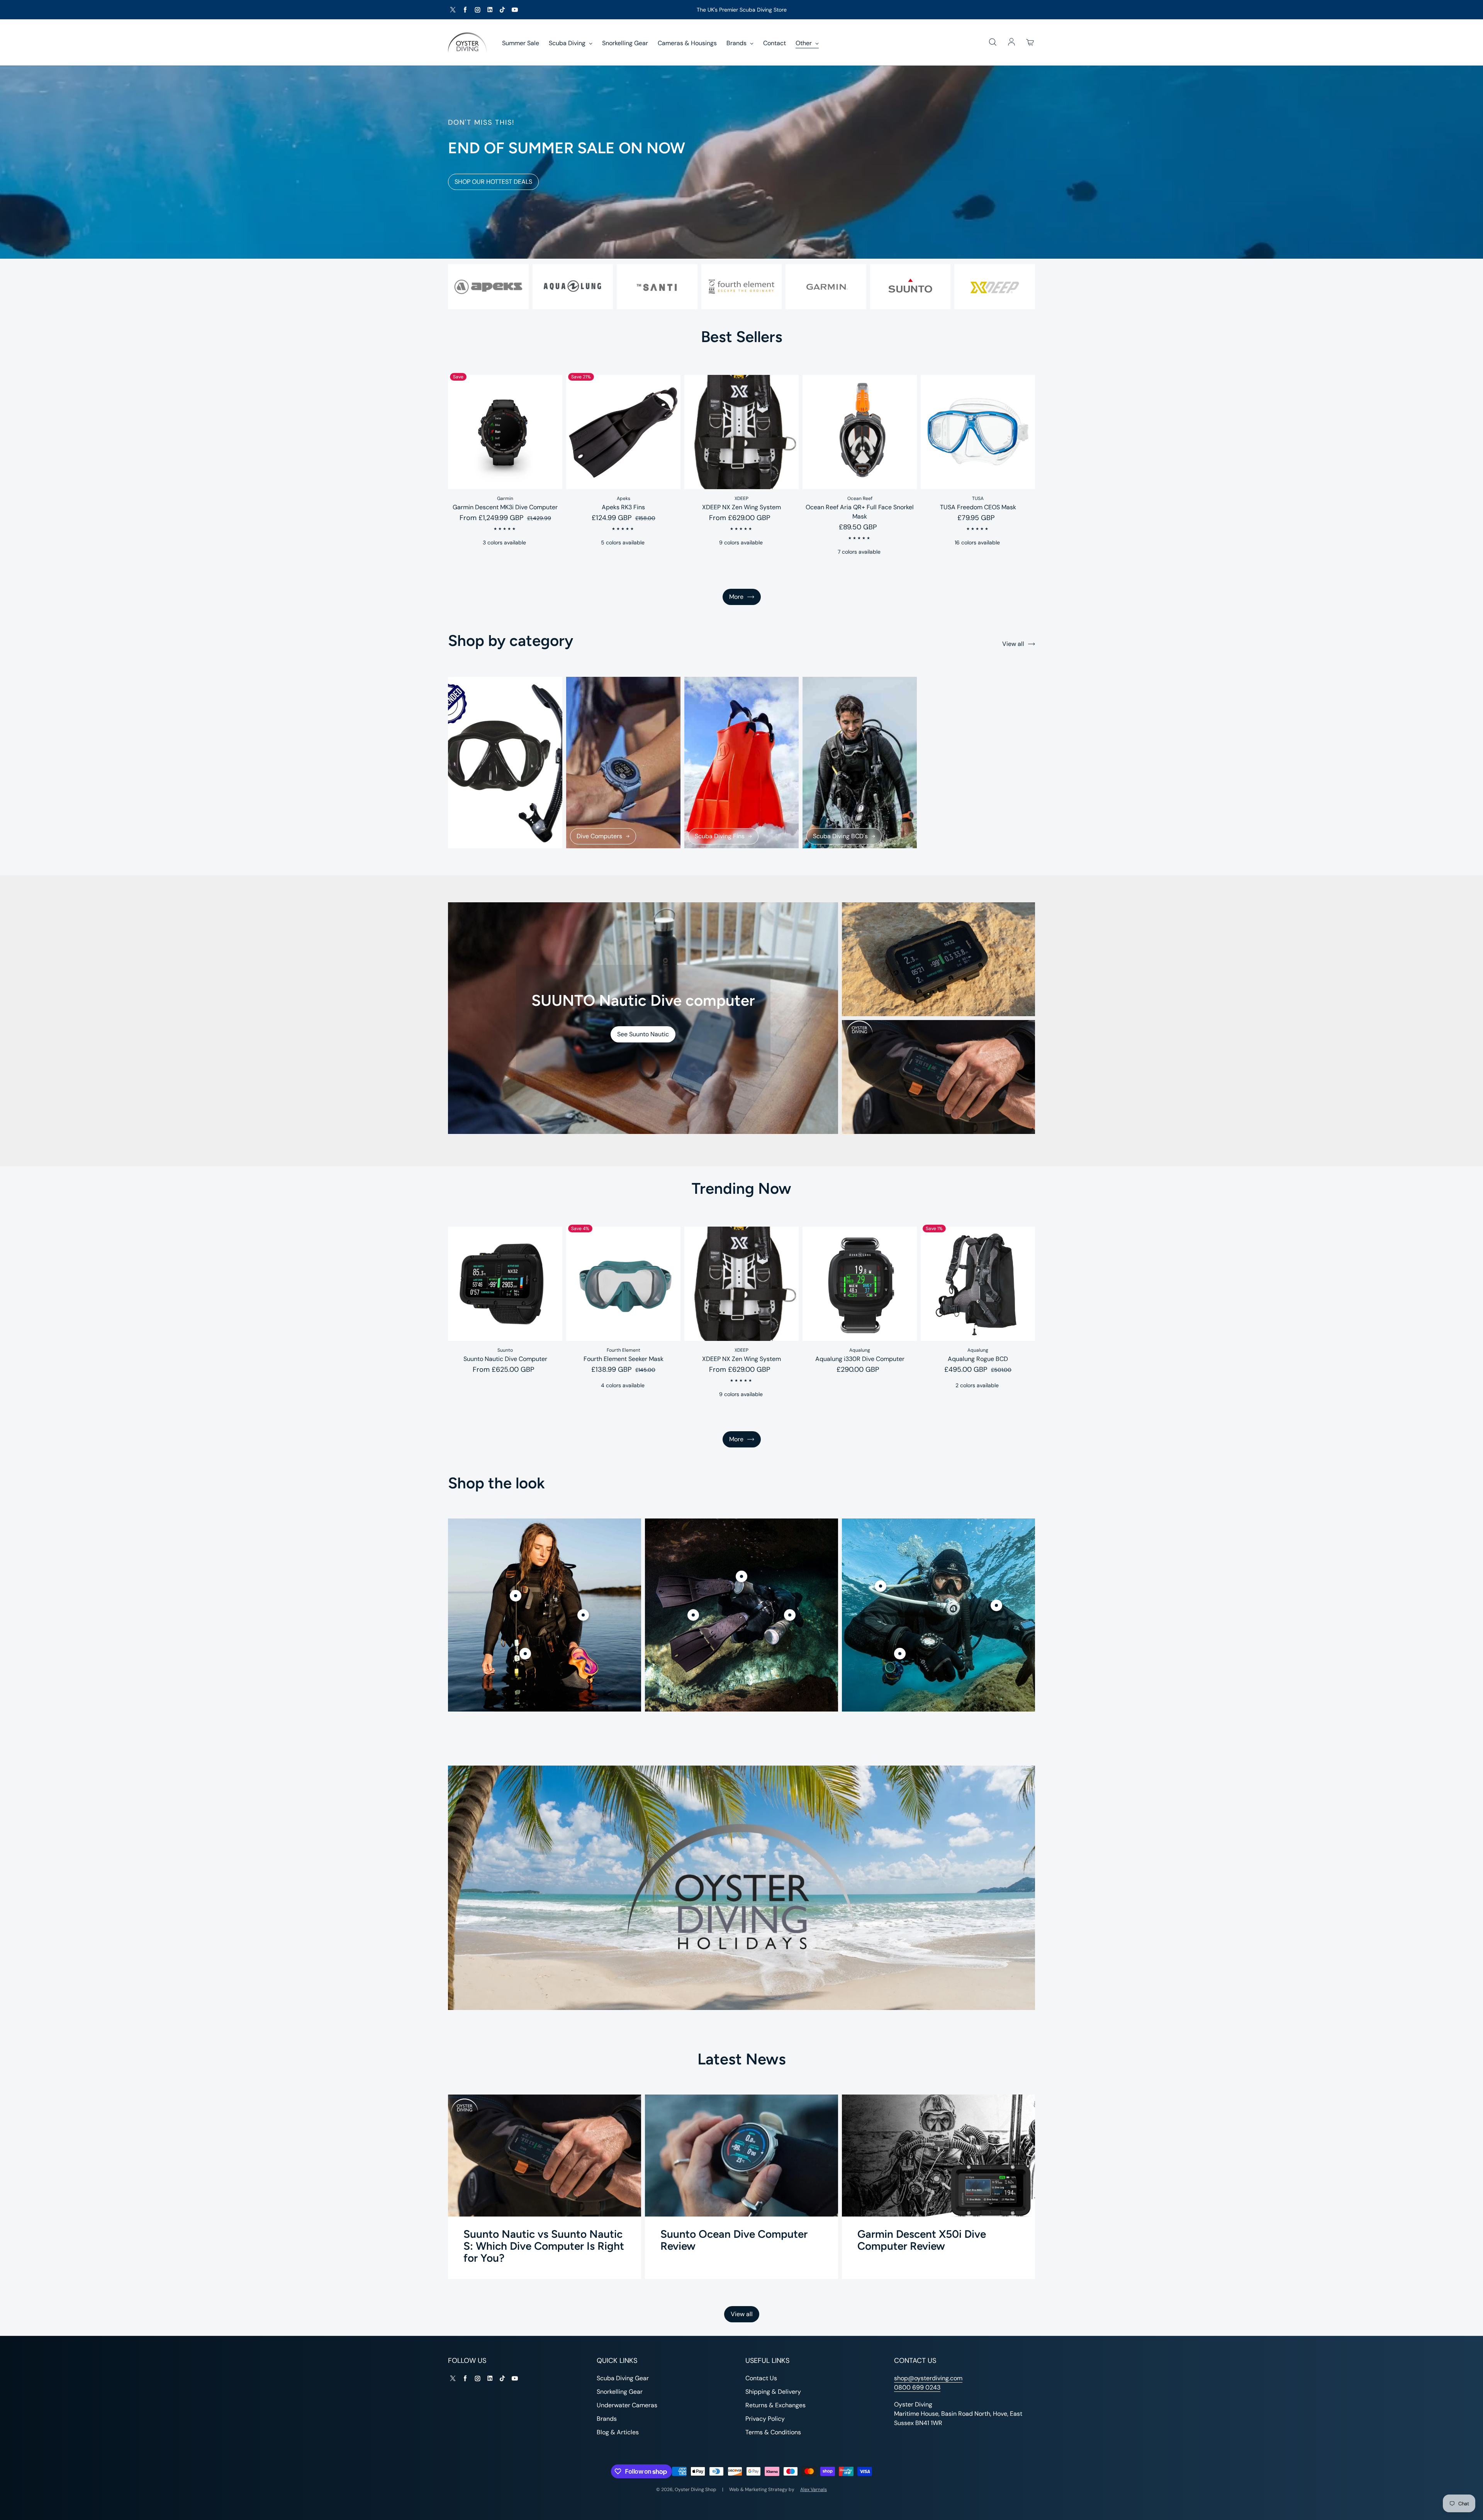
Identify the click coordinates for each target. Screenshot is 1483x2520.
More (736, 597)
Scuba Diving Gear (623, 2378)
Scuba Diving (568, 43)
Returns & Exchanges (775, 2405)
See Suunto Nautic (643, 1034)
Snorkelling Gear (625, 43)
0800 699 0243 (917, 2387)
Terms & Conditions (773, 2432)
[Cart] (1030, 42)
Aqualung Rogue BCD (978, 1359)
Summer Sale (521, 43)
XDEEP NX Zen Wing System (741, 507)
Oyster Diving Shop (696, 2489)
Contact (775, 43)
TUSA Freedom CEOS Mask (978, 507)
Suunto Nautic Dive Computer (505, 1359)
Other (804, 43)
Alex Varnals (814, 2489)
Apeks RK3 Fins (623, 507)
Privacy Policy (765, 2419)
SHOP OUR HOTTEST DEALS (493, 182)
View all (1013, 644)
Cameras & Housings (687, 43)
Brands (737, 43)
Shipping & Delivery (773, 2392)
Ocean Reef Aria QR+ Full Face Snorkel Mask (860, 512)
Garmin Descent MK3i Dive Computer (505, 507)
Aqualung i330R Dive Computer (860, 1359)
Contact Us (761, 2378)
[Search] (993, 42)
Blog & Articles (618, 2432)
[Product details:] (516, 1596)
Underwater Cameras (627, 2405)
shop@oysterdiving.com (928, 2378)
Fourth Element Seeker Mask (624, 1359)
